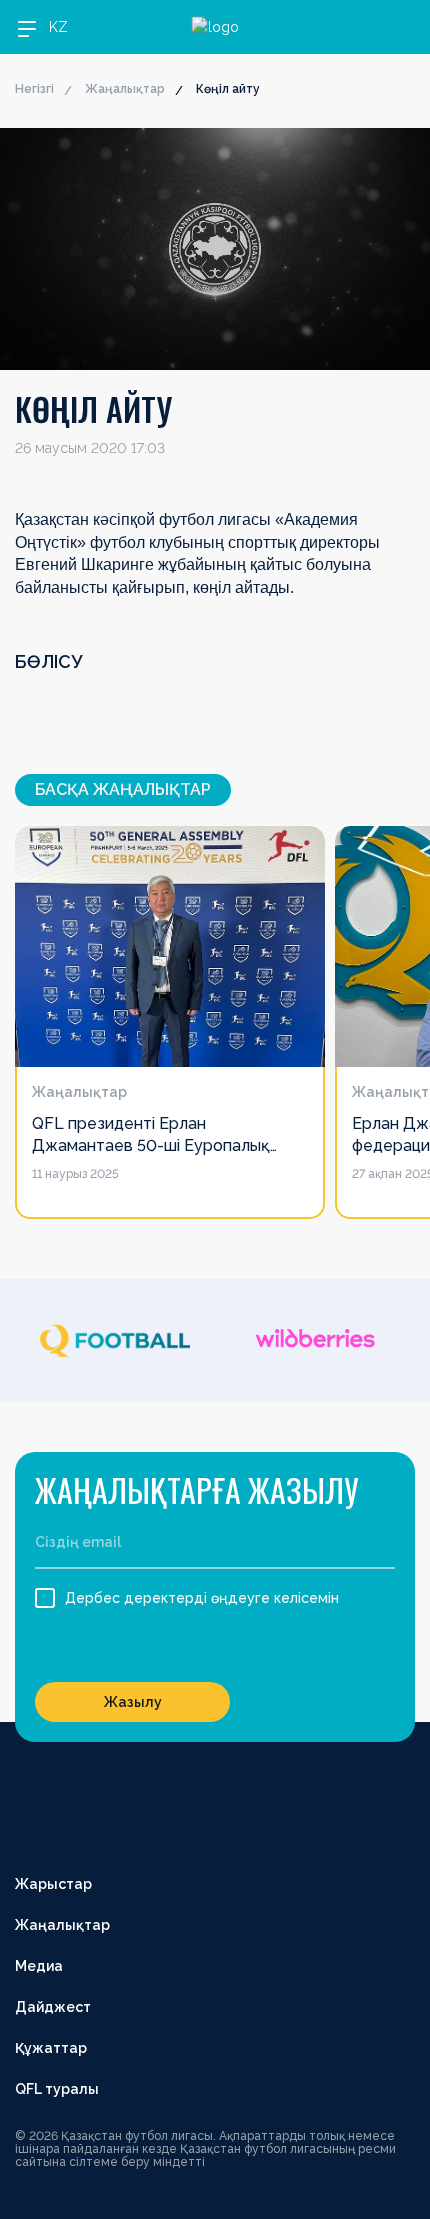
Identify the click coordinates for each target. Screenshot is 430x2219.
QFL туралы (57, 2089)
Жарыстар (53, 1884)
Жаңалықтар (125, 89)
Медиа (39, 1966)
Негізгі (34, 89)
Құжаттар (51, 2048)
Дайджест (53, 2007)
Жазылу (133, 1702)
